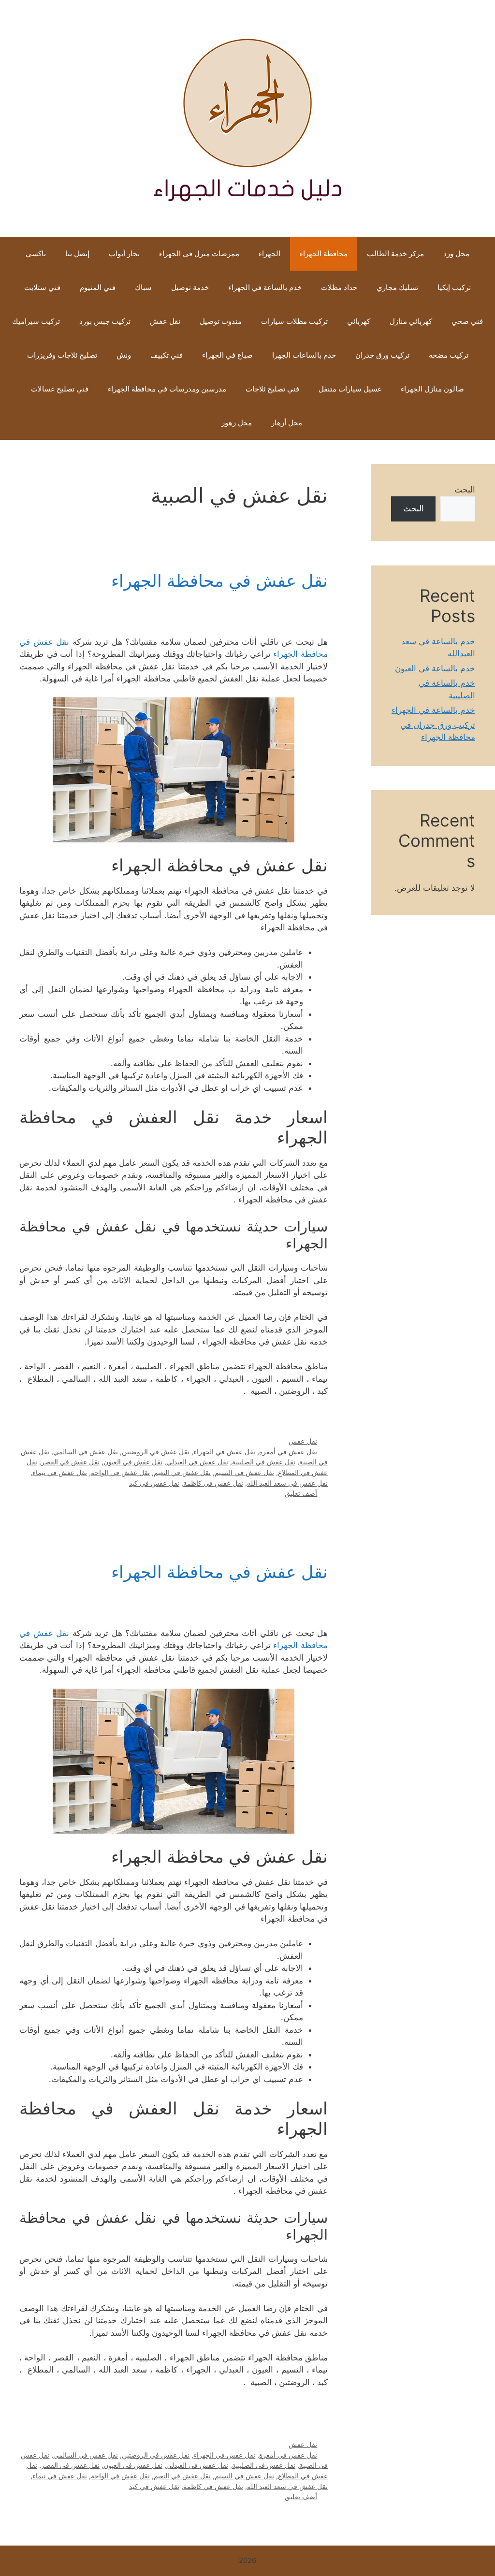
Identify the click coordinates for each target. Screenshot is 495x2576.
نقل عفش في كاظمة (213, 1483)
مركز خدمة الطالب (395, 253)
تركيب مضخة (449, 355)
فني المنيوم (98, 287)
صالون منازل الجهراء (432, 389)
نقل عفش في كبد (154, 1483)
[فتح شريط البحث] (197, 423)
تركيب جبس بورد (105, 321)
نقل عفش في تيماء (60, 1472)
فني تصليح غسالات (60, 389)
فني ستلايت (42, 287)
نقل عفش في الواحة (120, 1472)
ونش (124, 355)
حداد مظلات (339, 287)
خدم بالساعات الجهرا (304, 355)
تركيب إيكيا (454, 287)
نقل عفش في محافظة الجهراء (219, 580)
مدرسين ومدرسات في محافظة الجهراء (167, 389)
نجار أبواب (124, 253)
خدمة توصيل (190, 287)
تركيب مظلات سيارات (294, 321)
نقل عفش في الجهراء (224, 1452)
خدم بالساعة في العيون (435, 668)
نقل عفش (165, 321)
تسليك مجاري (397, 287)
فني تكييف (167, 355)
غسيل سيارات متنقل (350, 389)
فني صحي (467, 321)
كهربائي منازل (411, 321)
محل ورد (456, 253)
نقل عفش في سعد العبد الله (287, 1483)
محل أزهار (287, 423)
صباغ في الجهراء (227, 355)
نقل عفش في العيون (133, 1462)
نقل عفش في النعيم (182, 1472)
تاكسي (36, 253)
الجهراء (269, 253)
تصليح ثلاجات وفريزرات (62, 355)
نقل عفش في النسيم (244, 1472)
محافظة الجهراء (324, 253)
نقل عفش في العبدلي (197, 1462)
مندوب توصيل (221, 321)
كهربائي (359, 321)
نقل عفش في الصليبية (264, 1462)
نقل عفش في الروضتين (156, 1452)
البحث (465, 490)
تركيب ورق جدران (382, 355)
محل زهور (237, 423)
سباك (143, 287)
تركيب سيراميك (36, 321)
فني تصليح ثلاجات (272, 389)
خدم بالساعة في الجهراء (265, 287)
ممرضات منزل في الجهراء (199, 253)
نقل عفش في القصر (70, 1462)
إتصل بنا (77, 253)
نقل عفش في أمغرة (288, 1452)
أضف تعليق (301, 1493)
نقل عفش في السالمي (86, 1452)
